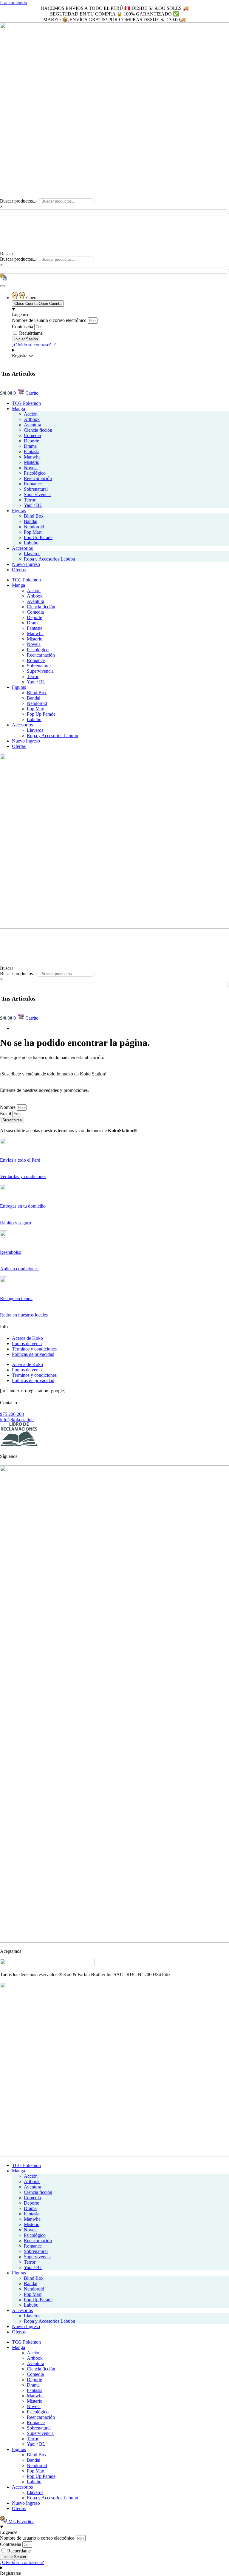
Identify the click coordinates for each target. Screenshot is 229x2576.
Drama (30, 446)
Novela (31, 468)
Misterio (32, 462)
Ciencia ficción (38, 430)
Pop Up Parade (38, 537)
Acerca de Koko (27, 1338)
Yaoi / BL (33, 505)
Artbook (32, 419)
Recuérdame (30, 333)
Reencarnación (38, 478)
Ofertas (19, 570)
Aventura (33, 425)
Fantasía (32, 452)
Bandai (31, 521)
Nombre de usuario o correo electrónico (49, 320)
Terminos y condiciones (34, 1349)
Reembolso (11, 1252)
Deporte (31, 441)
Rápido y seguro (16, 1223)
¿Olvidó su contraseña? (34, 345)
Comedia (32, 435)
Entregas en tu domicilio (23, 1206)
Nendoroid (34, 527)
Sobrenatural (36, 489)
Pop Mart (33, 532)
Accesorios (22, 548)
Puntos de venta (27, 1343)
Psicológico (35, 473)
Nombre (8, 1107)
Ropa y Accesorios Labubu (49, 559)
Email (6, 1113)
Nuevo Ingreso (26, 564)
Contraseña (23, 327)
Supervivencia (37, 494)
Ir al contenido (14, 3)
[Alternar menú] (2, 286)
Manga (18, 409)
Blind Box (34, 516)
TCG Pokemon (26, 403)
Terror (30, 500)
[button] (114, 218)
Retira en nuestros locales (24, 1315)
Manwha (32, 457)
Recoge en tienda (16, 1298)
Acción (31, 414)
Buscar (7, 254)
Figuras (19, 511)
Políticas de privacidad (33, 1354)
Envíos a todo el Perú (20, 1160)
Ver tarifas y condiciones (23, 1176)
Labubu (31, 543)
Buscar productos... (18, 201)
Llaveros (32, 554)
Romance (33, 484)
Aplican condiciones (19, 1269)
